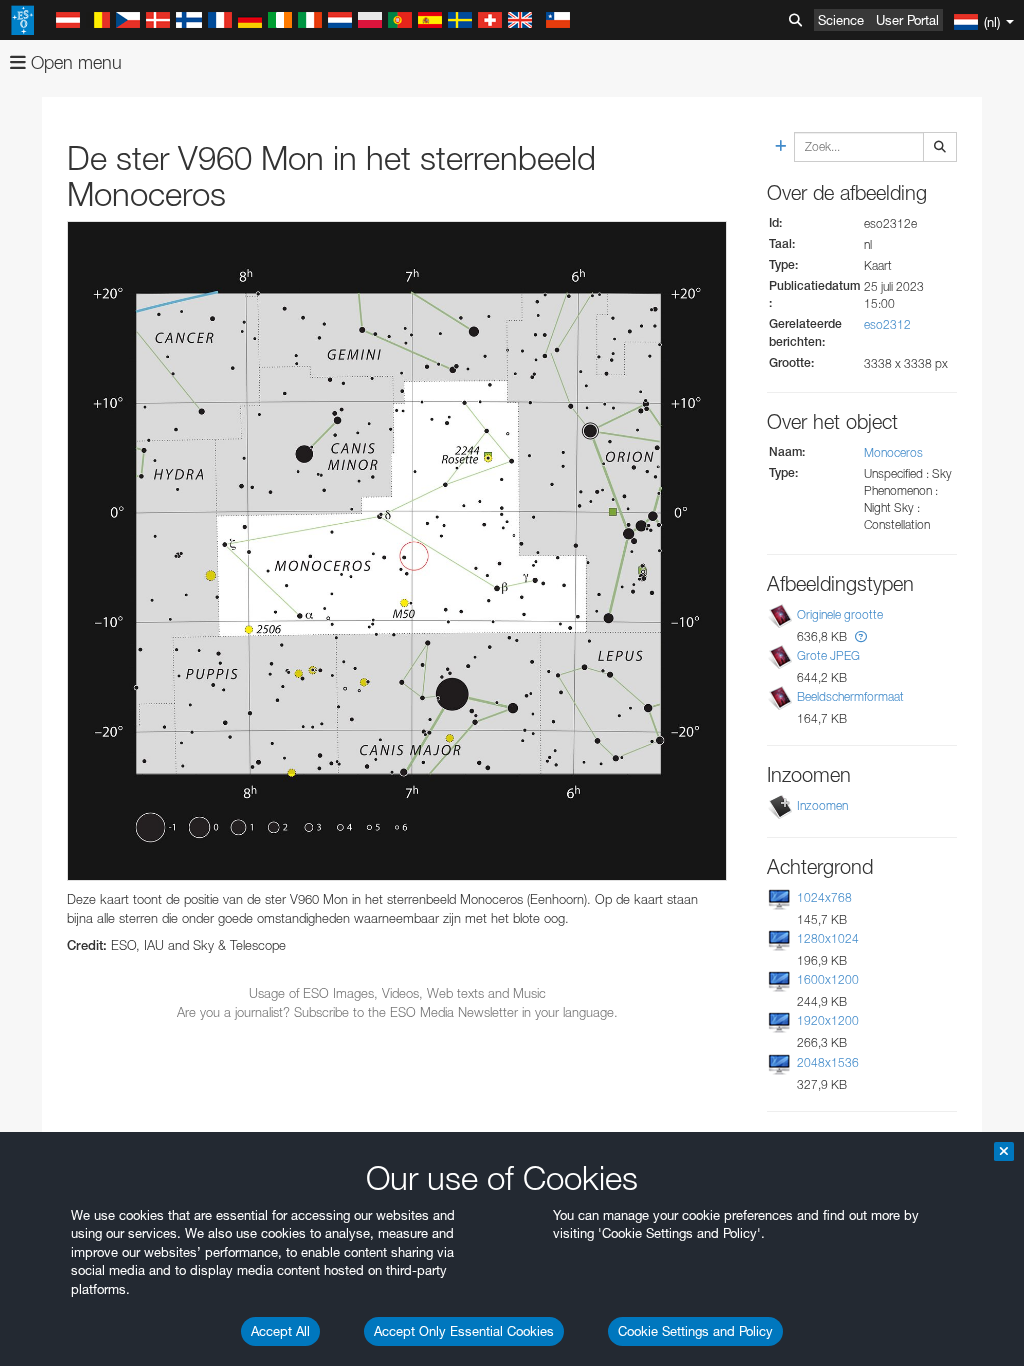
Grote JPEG (828, 655)
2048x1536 (828, 1062)
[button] (861, 636)
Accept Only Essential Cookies (464, 1331)
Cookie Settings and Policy (695, 1331)
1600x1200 (828, 979)
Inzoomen (822, 805)
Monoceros (893, 452)
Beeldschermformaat (850, 696)
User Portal (907, 20)
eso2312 (887, 324)
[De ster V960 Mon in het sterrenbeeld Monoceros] (397, 551)
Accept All (280, 1331)
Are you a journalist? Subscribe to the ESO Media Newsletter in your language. (397, 1012)
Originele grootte (840, 614)
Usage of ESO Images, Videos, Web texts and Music (397, 993)
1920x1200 (828, 1020)
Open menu (74, 62)
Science (841, 20)
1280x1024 (828, 938)
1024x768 (824, 897)
